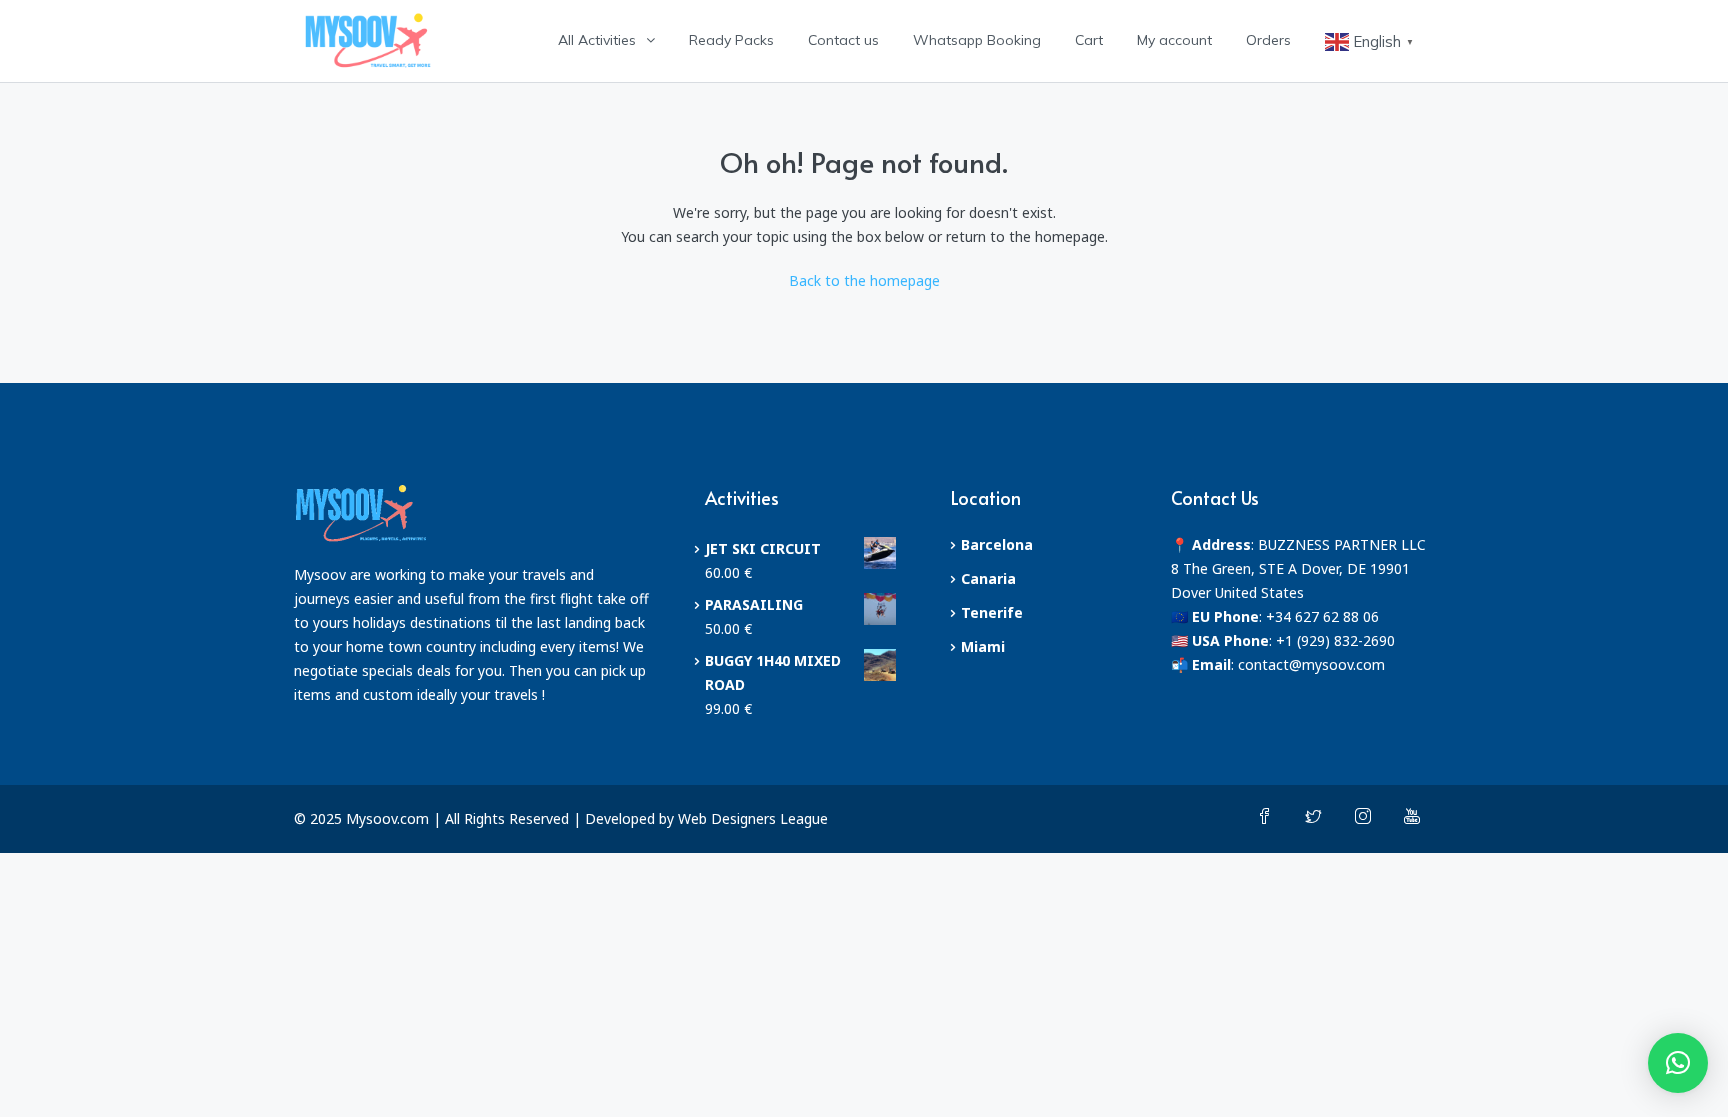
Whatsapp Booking (977, 40)
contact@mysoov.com (1311, 664)
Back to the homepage (864, 280)
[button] (1678, 1063)
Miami (983, 646)
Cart (1089, 40)
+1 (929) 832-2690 (1335, 640)
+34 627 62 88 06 (1322, 616)
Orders (1268, 40)
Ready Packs (731, 40)
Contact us (843, 40)
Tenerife (992, 612)
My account (1174, 40)
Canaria (988, 578)
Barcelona (997, 544)
